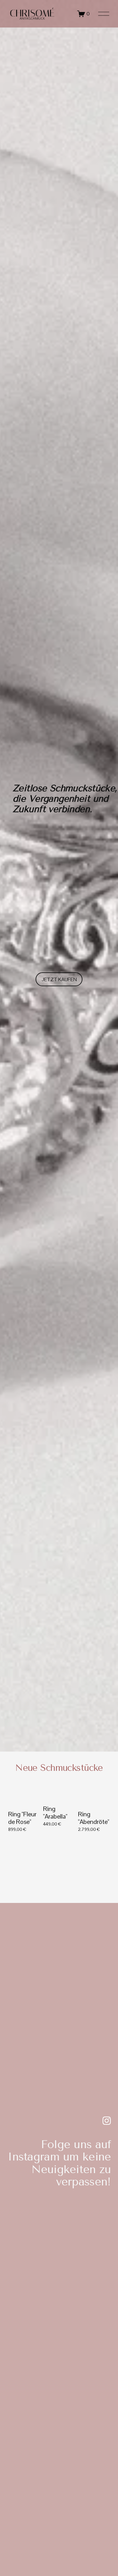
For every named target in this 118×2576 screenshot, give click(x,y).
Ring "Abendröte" (94, 1818)
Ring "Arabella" (55, 1813)
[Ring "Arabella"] (60, 1798)
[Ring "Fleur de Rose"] (25, 1800)
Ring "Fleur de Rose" (22, 1818)
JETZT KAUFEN (59, 979)
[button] (100, 1787)
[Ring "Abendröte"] (95, 1800)
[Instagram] (107, 2121)
